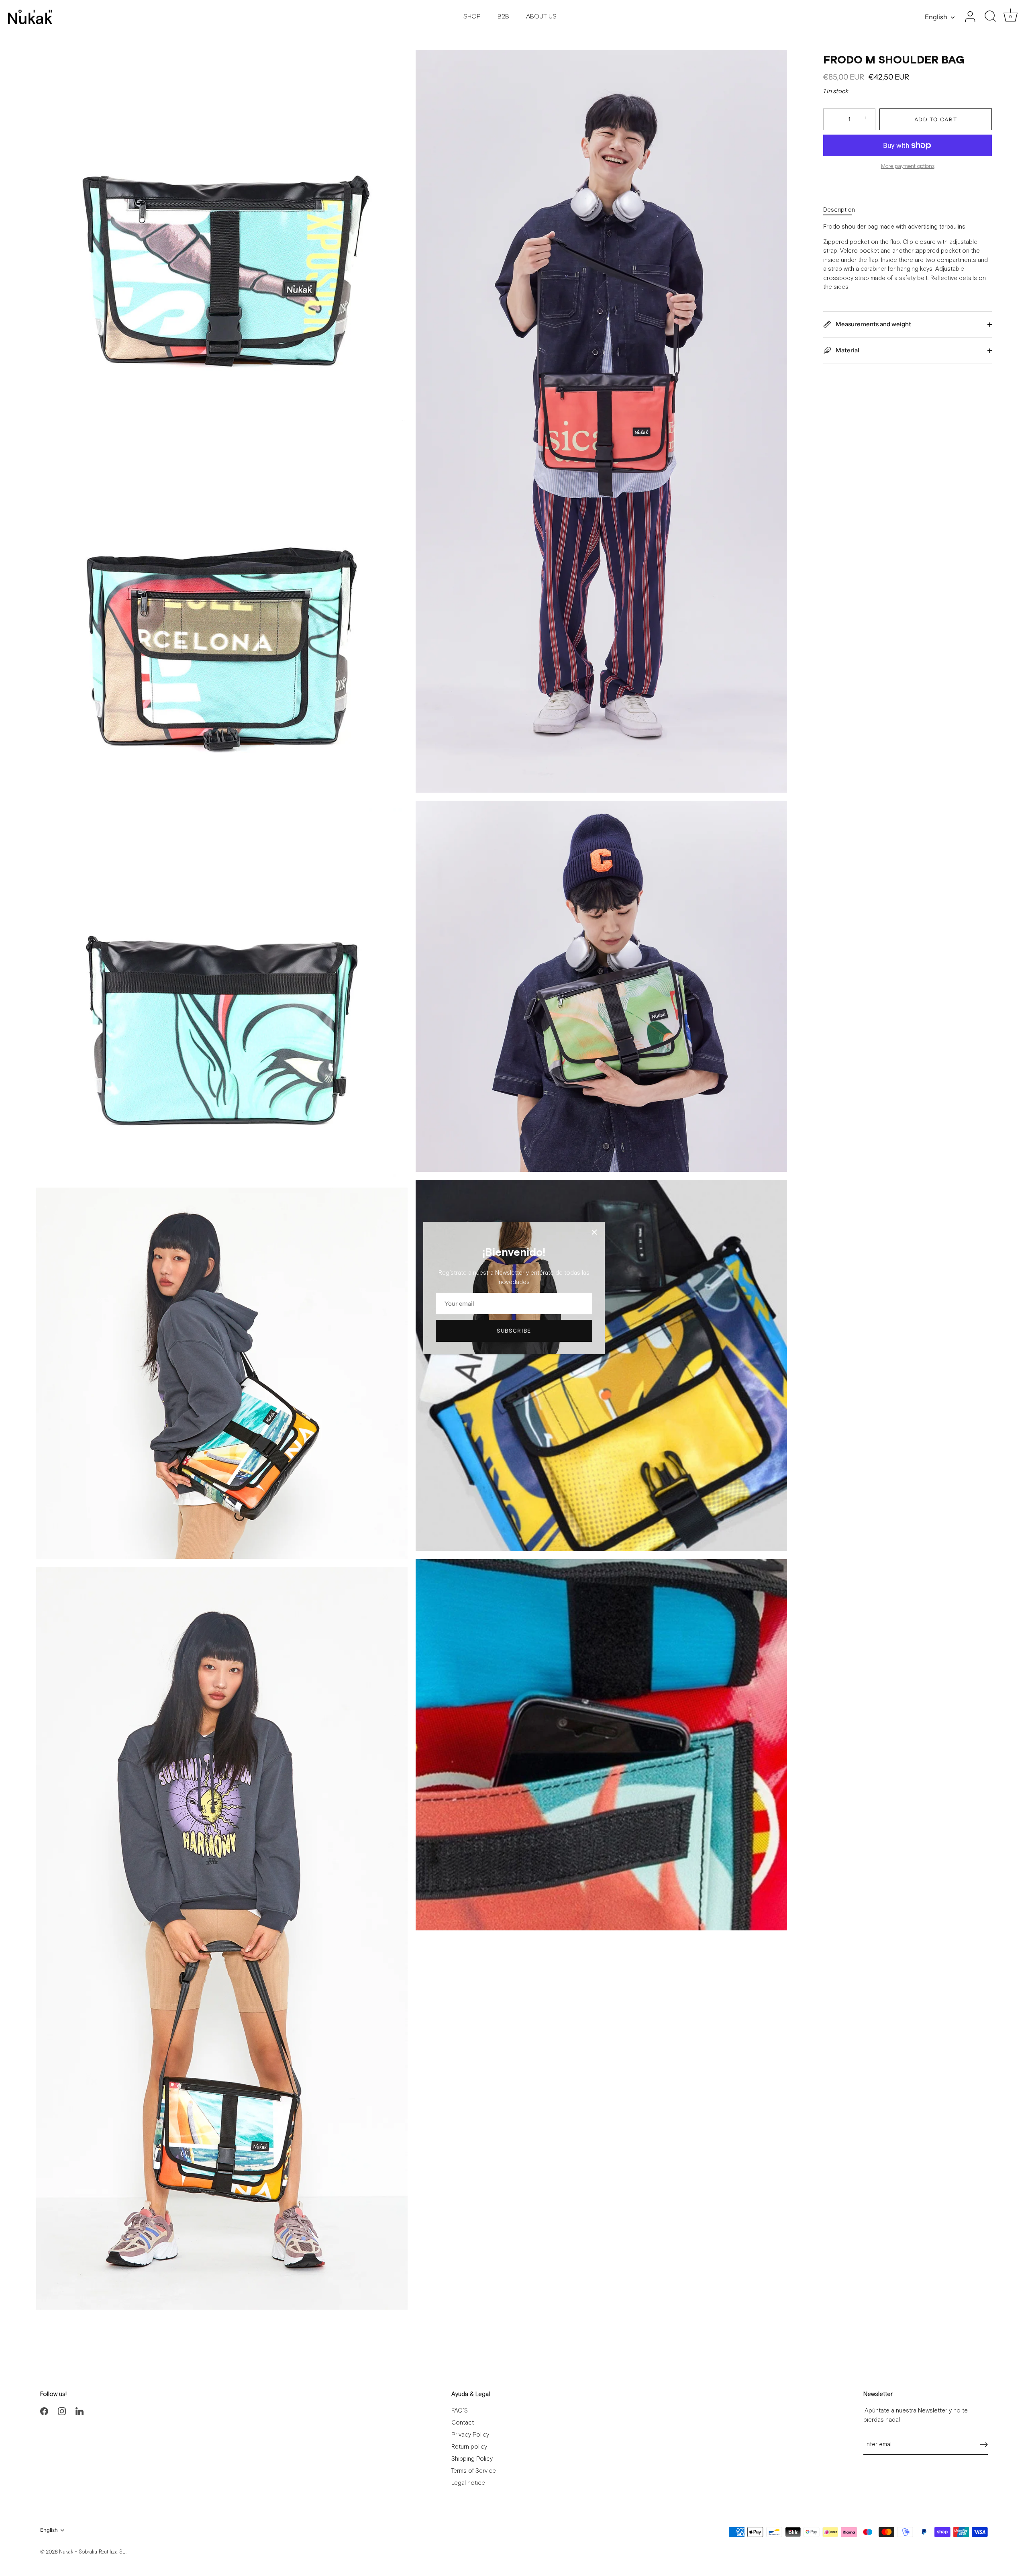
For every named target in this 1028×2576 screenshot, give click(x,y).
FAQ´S (460, 2411)
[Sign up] (984, 2445)
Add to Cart (936, 119)
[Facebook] (44, 2411)
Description (839, 210)
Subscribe (514, 1331)
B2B (503, 17)
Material (847, 350)
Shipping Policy (472, 2459)
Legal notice (468, 2483)
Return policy (469, 2447)
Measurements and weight (873, 324)
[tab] (843, 210)
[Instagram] (62, 2411)
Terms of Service (474, 2471)
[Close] (594, 1232)
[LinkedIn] (80, 2411)
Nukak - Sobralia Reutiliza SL (92, 2552)
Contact (463, 2423)
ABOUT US (541, 17)
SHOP (472, 17)
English (936, 17)
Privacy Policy (470, 2435)
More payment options (908, 166)
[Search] (990, 17)
